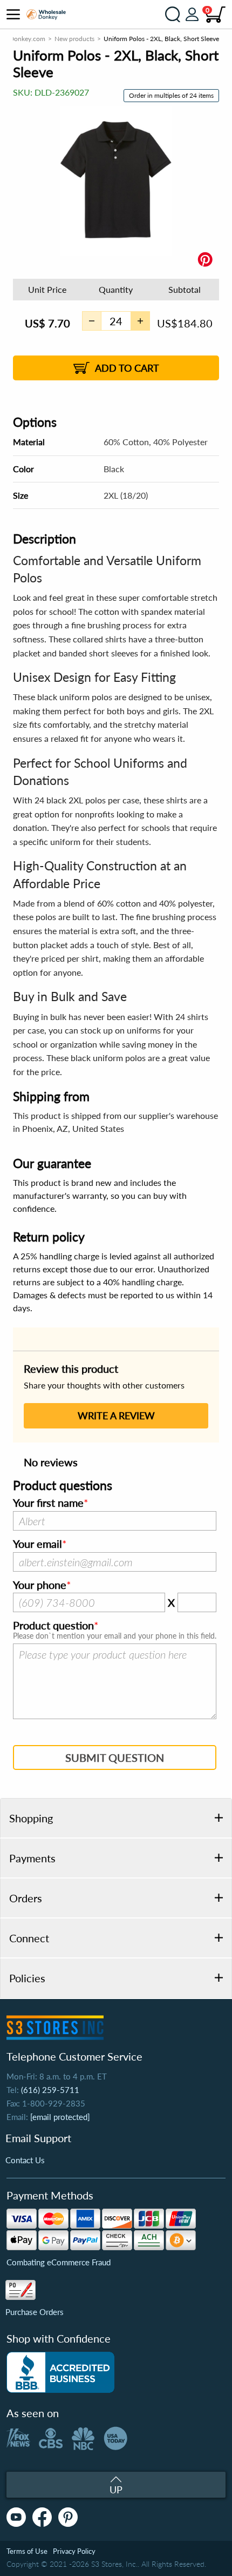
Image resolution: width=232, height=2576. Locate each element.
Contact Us (25, 2160)
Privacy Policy (74, 2551)
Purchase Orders (35, 2312)
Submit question (115, 1757)
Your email (37, 1544)
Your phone (40, 1585)
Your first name (48, 1503)
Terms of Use (27, 2551)
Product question (53, 1626)
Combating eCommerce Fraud (59, 2262)
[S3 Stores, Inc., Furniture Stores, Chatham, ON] (60, 2372)
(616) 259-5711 (50, 2090)
